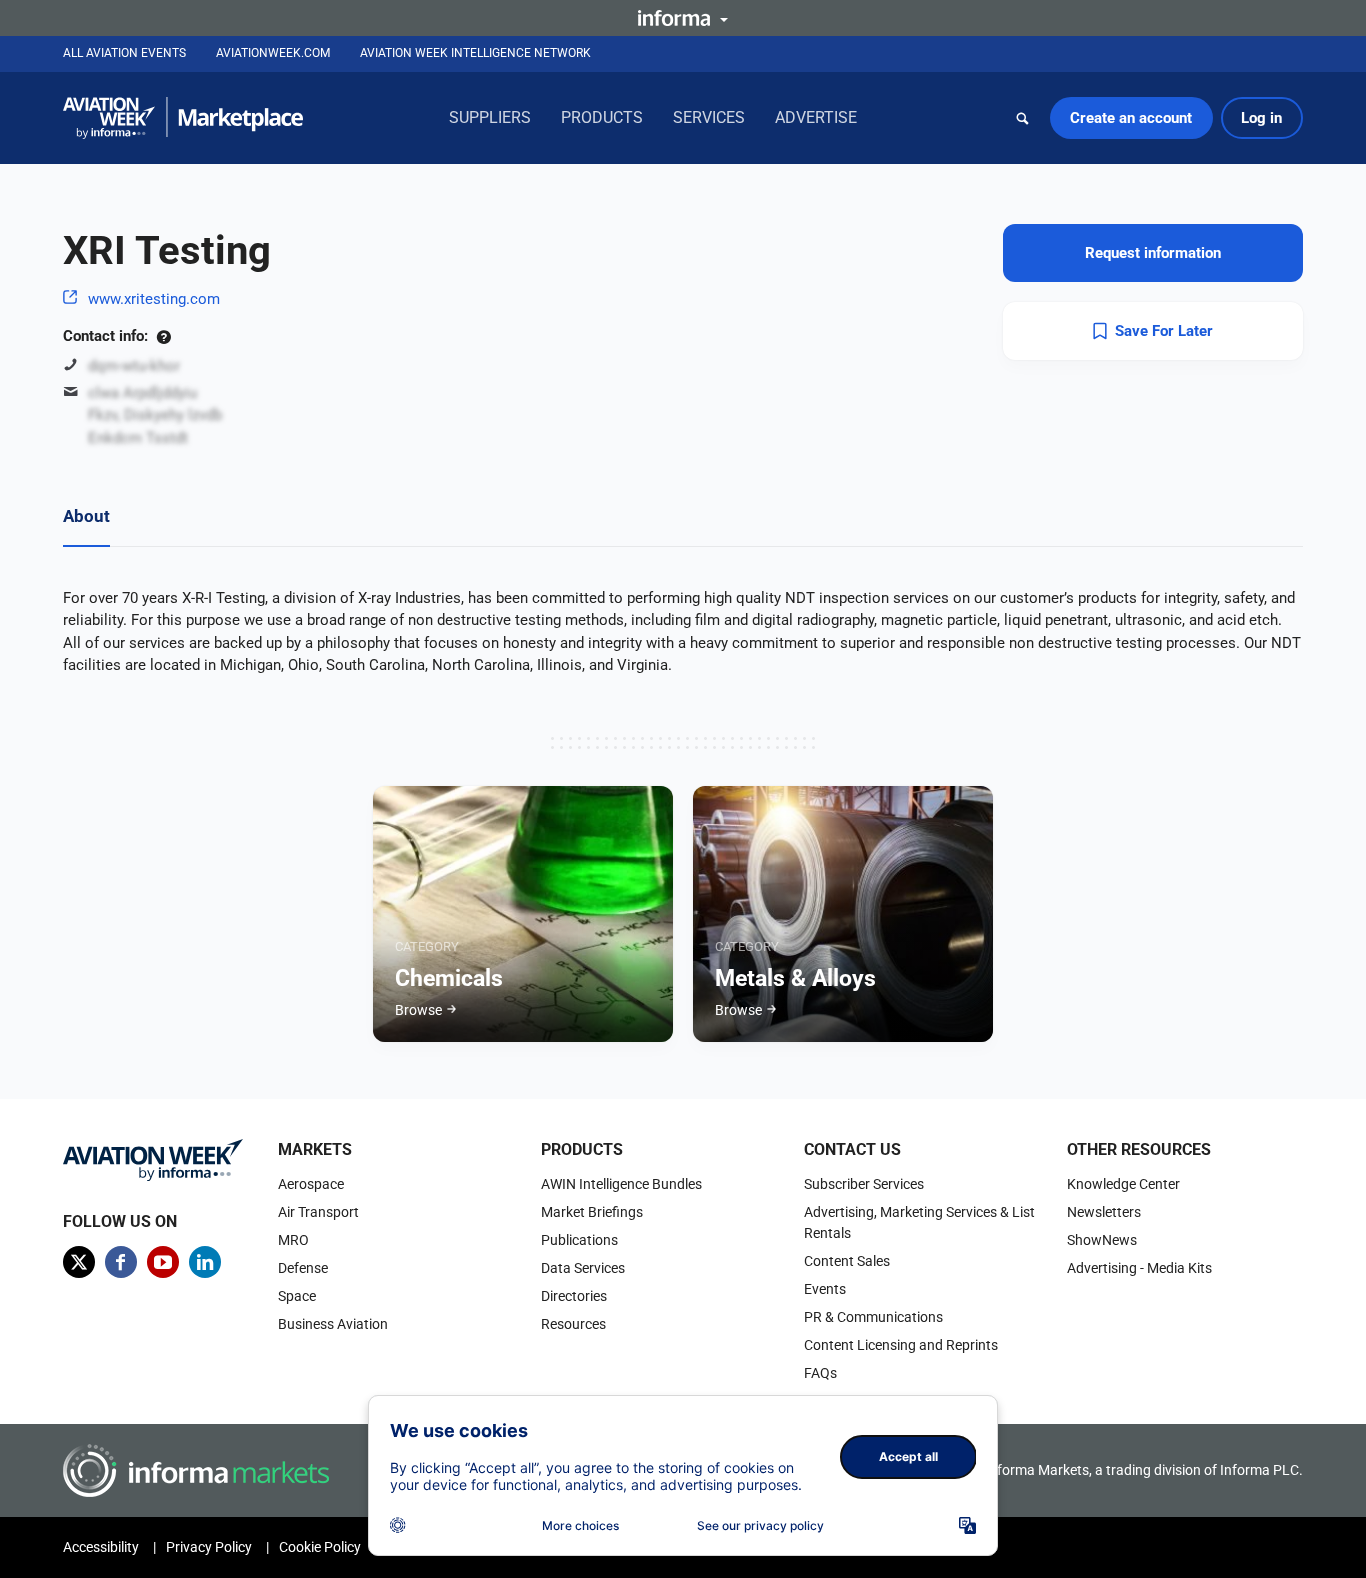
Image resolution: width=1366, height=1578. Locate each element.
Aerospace (311, 1184)
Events (825, 1289)
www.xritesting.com (154, 299)
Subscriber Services (864, 1184)
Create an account (1131, 118)
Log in (1261, 118)
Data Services (583, 1268)
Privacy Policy (209, 1547)
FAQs (820, 1373)
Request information (1153, 253)
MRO (293, 1240)
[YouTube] (163, 1262)
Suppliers (490, 117)
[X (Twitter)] (79, 1262)
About (86, 516)
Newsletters (1104, 1212)
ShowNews (1102, 1240)
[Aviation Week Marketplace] (183, 118)
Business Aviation (333, 1324)
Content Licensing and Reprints (901, 1345)
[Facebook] (121, 1262)
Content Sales (847, 1261)
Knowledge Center (1123, 1184)
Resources (573, 1324)
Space (297, 1296)
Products (602, 117)
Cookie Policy (320, 1547)
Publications (579, 1240)
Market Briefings (592, 1212)
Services (709, 117)
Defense (303, 1268)
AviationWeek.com (273, 53)
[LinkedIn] (205, 1262)
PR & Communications (873, 1317)
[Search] (1023, 118)
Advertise (816, 117)
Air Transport (318, 1212)
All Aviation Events (124, 53)
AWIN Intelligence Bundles (621, 1184)
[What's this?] (163, 336)
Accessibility (101, 1547)
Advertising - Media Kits (1139, 1268)
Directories (574, 1296)
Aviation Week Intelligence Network (475, 53)
